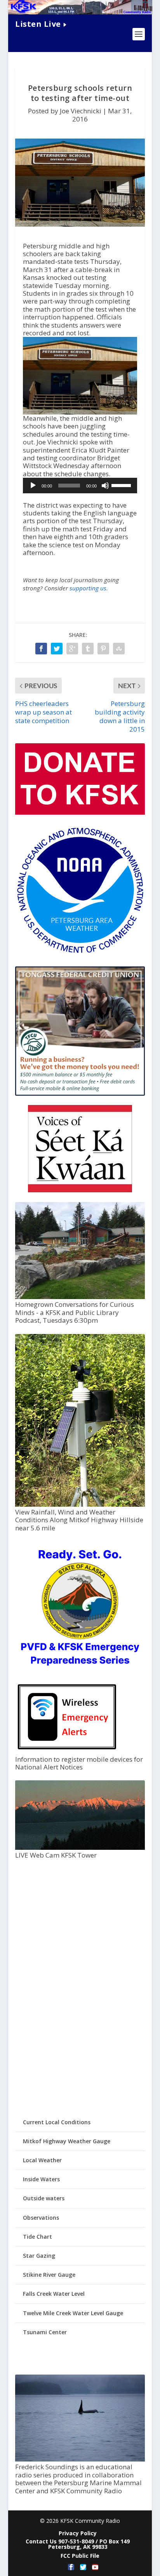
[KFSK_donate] (80, 813)
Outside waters (44, 2198)
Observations (41, 2218)
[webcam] (80, 1848)
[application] (80, 486)
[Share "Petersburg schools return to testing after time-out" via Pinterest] (103, 649)
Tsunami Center (45, 2332)
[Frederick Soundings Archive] (80, 2459)
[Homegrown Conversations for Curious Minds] (80, 1297)
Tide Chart (37, 2237)
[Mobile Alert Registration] (67, 1751)
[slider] (122, 485)
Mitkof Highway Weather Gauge (67, 2141)
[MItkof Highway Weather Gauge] (80, 1505)
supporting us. (89, 588)
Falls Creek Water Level (54, 2294)
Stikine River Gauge (49, 2275)
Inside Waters (41, 2179)
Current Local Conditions (57, 2122)
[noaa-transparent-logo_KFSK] (80, 953)
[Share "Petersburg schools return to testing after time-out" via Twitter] (57, 649)
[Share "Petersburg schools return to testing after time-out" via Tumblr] (88, 649)
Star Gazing (39, 2256)
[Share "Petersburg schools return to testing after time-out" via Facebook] (41, 649)
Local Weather (42, 2160)
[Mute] (105, 486)
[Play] (33, 486)
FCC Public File (80, 2556)
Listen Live (38, 24)
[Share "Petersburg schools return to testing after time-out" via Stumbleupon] (119, 649)
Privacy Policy (78, 2533)
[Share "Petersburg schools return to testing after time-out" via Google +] (72, 649)
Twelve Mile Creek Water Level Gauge (73, 2313)
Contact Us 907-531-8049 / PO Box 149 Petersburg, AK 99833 (78, 2544)
